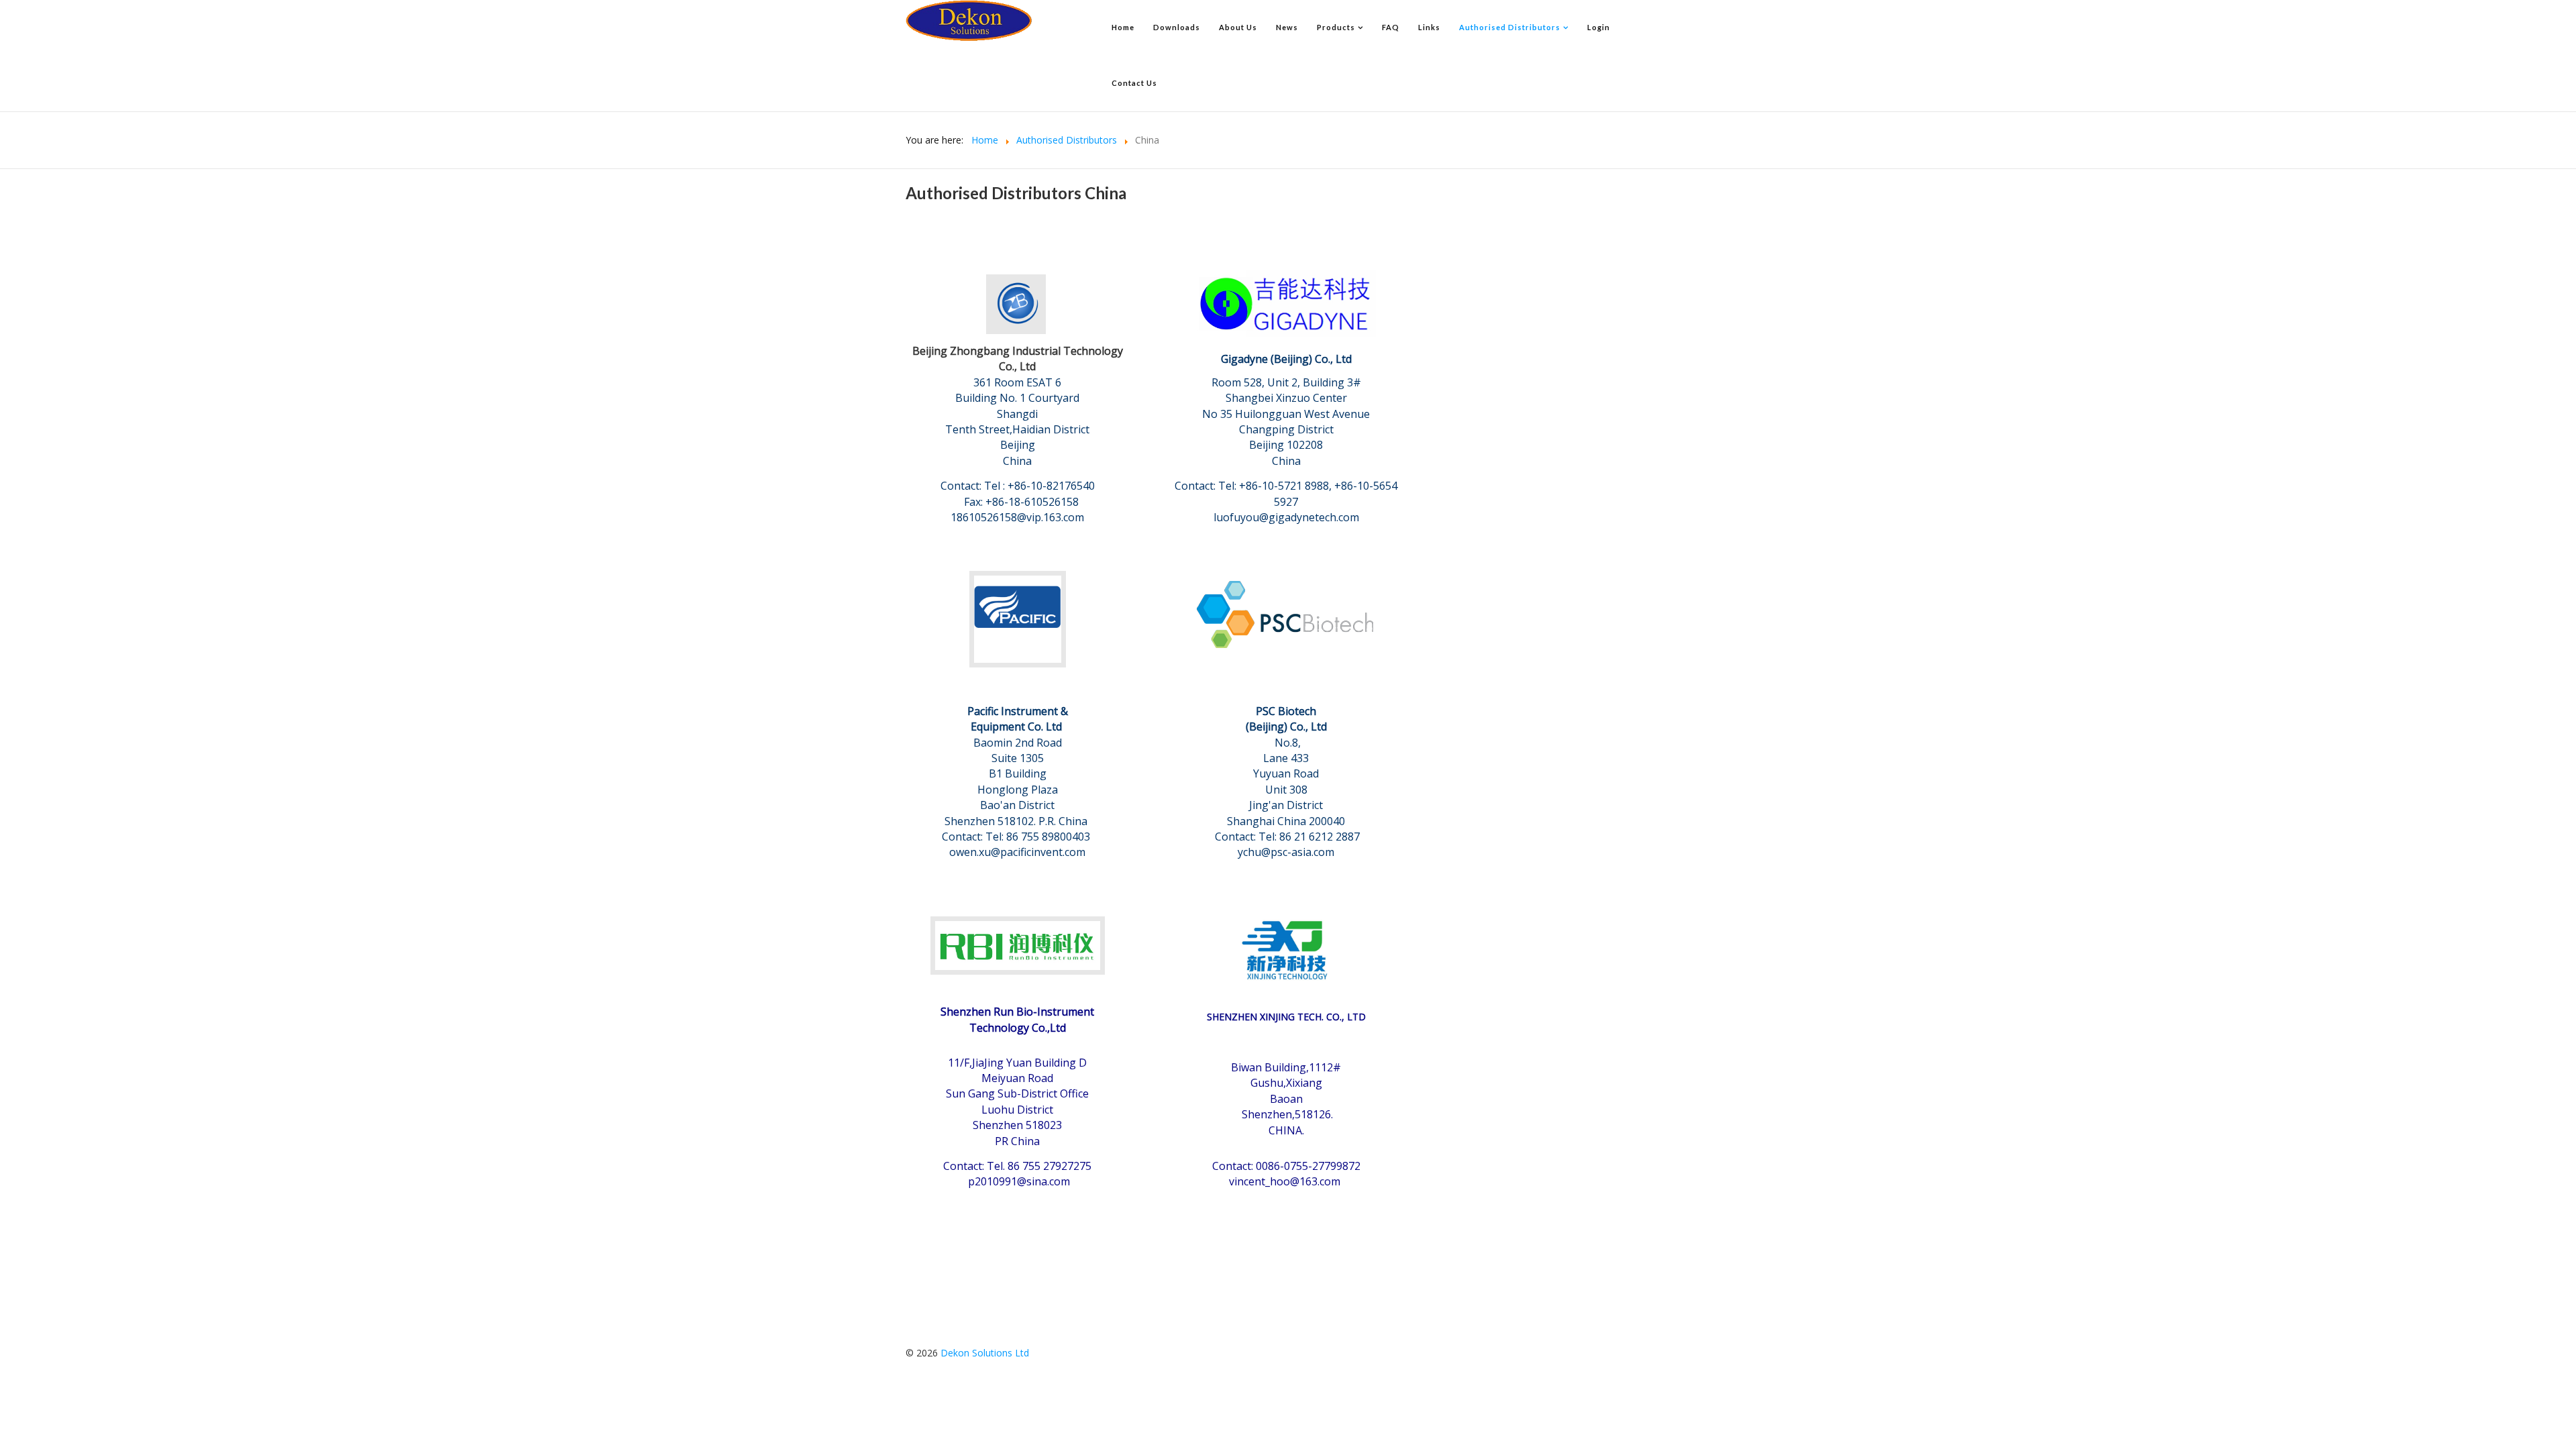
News (1287, 27)
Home (1123, 27)
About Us (1238, 27)
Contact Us (1134, 83)
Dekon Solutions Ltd (985, 1353)
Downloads (1177, 27)
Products (1336, 27)
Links (1429, 27)
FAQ (1391, 27)
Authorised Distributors (1510, 27)
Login (1599, 27)
